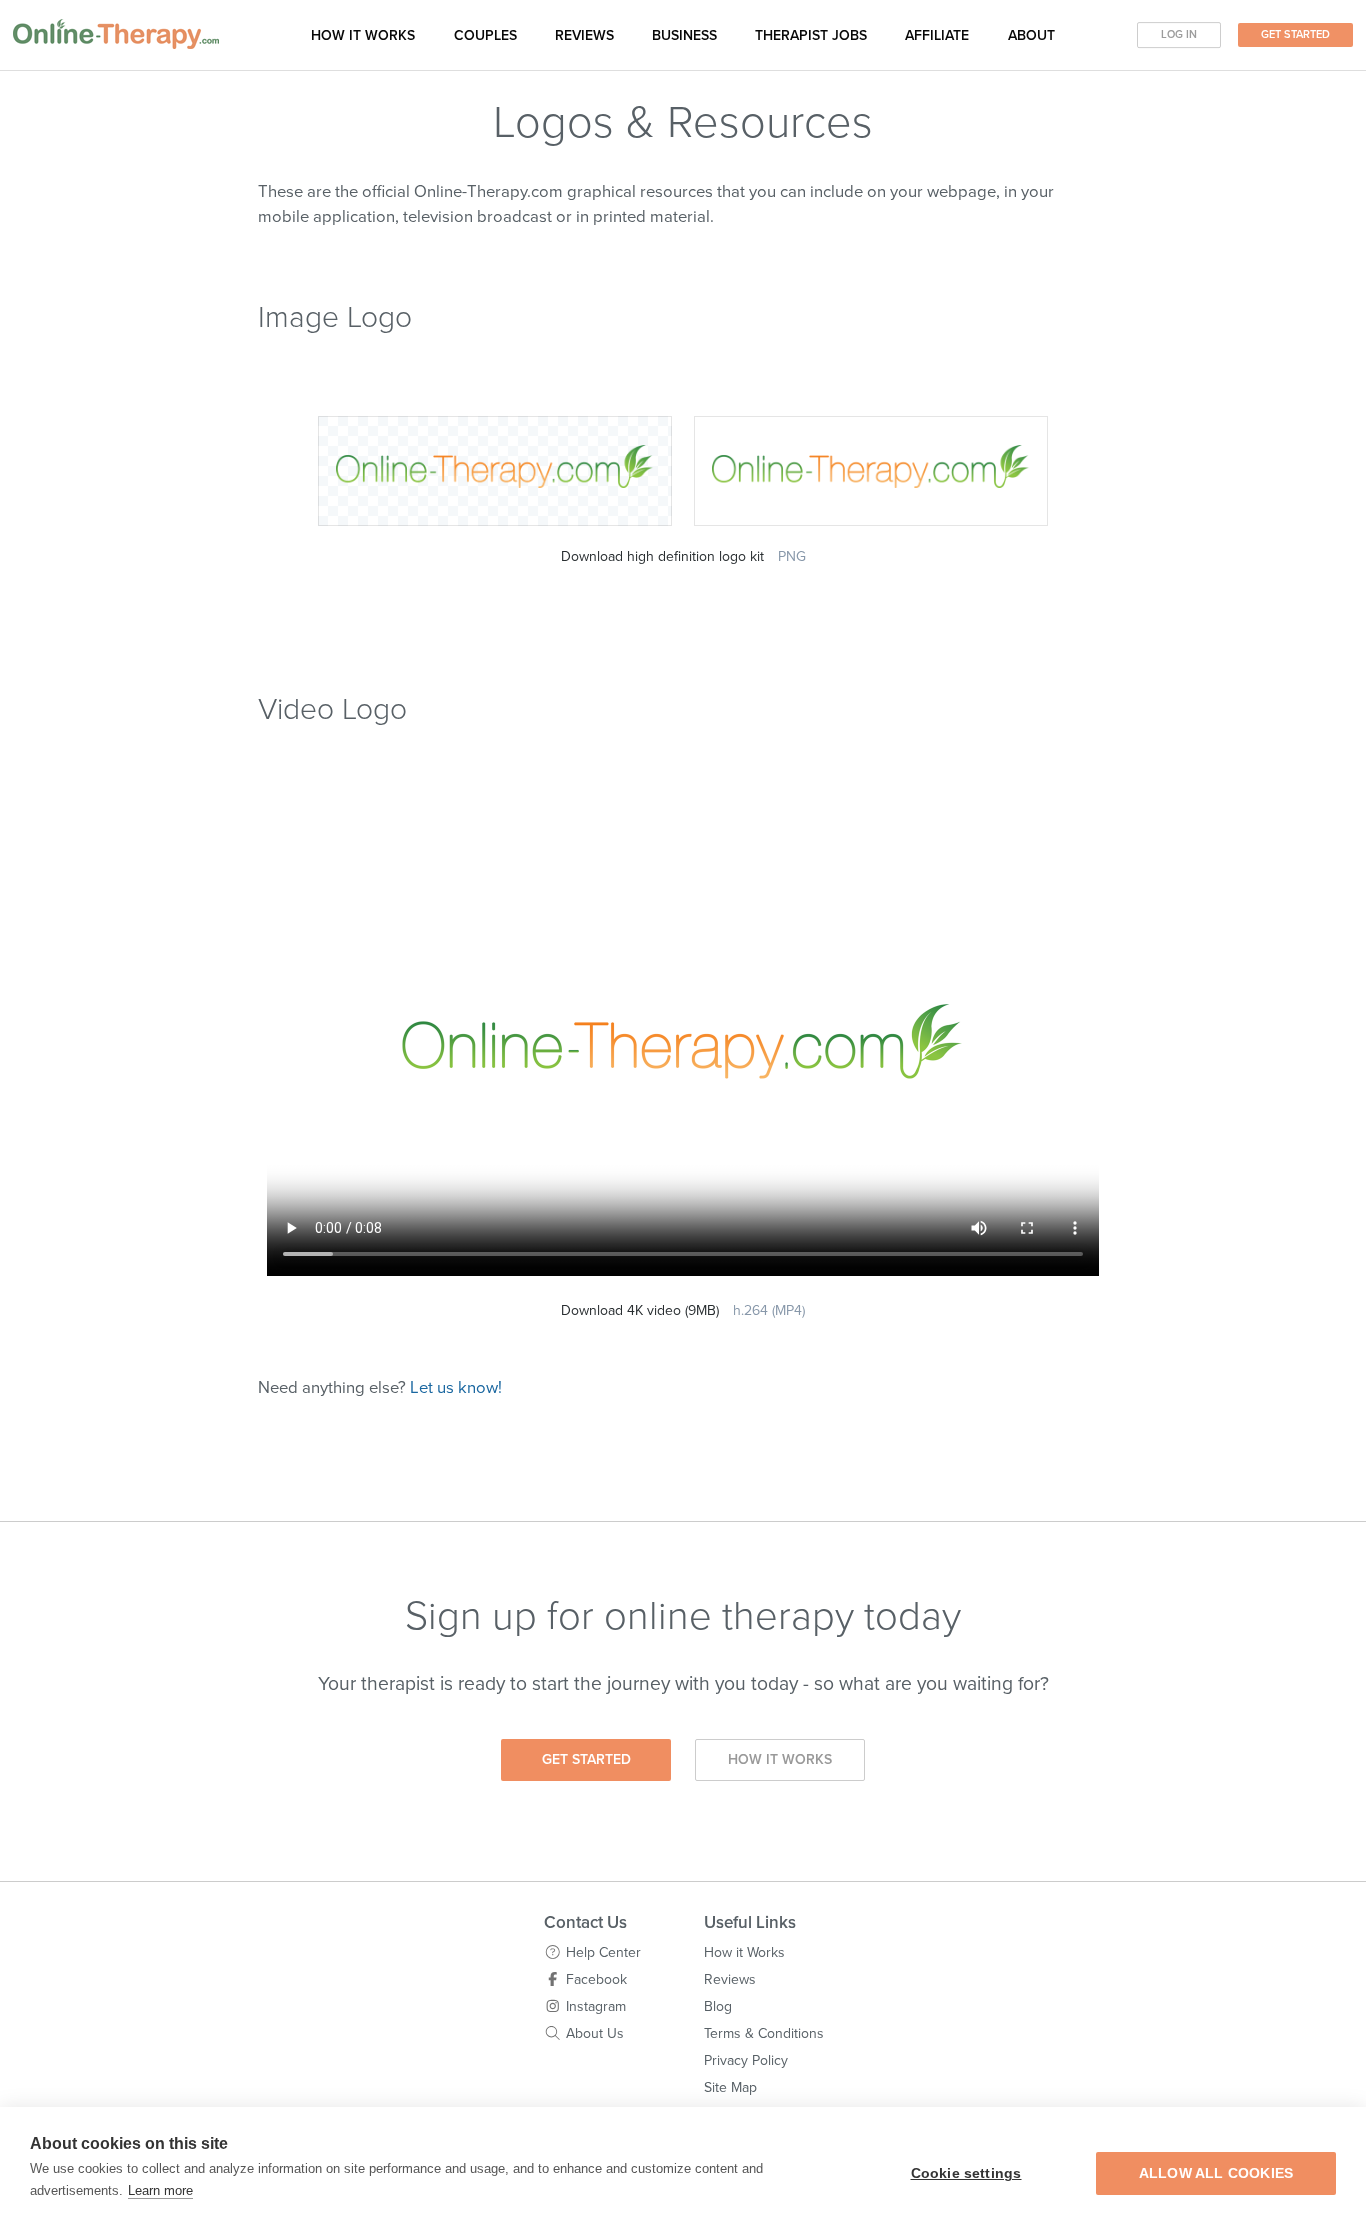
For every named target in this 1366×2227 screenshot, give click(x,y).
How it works (363, 35)
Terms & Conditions (764, 2033)
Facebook (596, 1979)
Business (684, 35)
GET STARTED (586, 1759)
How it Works (780, 1759)
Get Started (1295, 34)
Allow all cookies (1216, 2173)
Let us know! (456, 1388)
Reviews (584, 35)
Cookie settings (966, 2173)
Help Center (603, 1952)
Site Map (730, 2087)
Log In (1179, 34)
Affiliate (937, 35)
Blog (718, 2006)
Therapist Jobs (811, 35)
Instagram (596, 2006)
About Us (595, 2033)
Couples (485, 35)
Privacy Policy (746, 2060)
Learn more (160, 2190)
